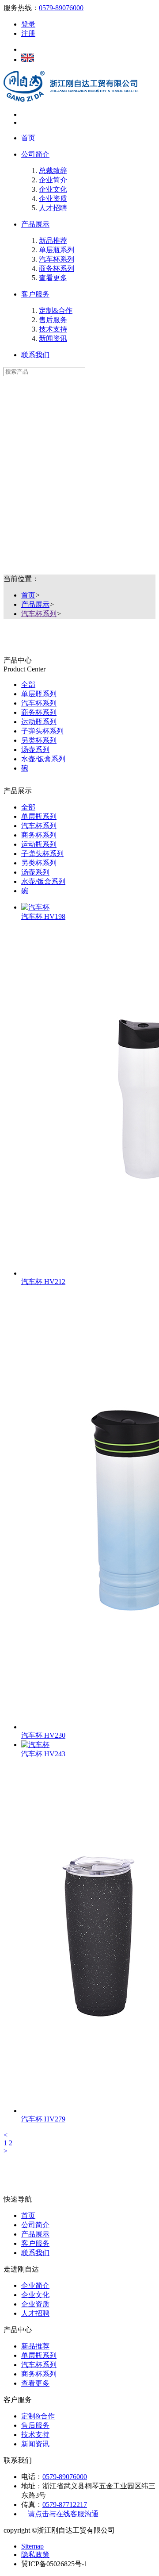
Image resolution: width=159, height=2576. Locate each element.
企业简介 (53, 180)
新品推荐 (53, 241)
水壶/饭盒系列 (43, 759)
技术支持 (53, 329)
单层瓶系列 (57, 250)
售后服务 (53, 320)
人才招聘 (53, 208)
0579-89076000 (61, 8)
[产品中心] (79, 387)
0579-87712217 (65, 2505)
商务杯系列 (57, 268)
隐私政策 (35, 2555)
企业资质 (53, 199)
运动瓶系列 (39, 722)
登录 (28, 24)
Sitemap (32, 2546)
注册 (28, 33)
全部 (28, 684)
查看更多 (53, 278)
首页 (28, 138)
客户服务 (35, 294)
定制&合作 (56, 310)
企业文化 (53, 189)
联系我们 (35, 355)
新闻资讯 (53, 338)
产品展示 (35, 224)
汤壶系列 (35, 750)
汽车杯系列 (57, 259)
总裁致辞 (53, 171)
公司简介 (35, 154)
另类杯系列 (39, 740)
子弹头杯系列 (42, 731)
